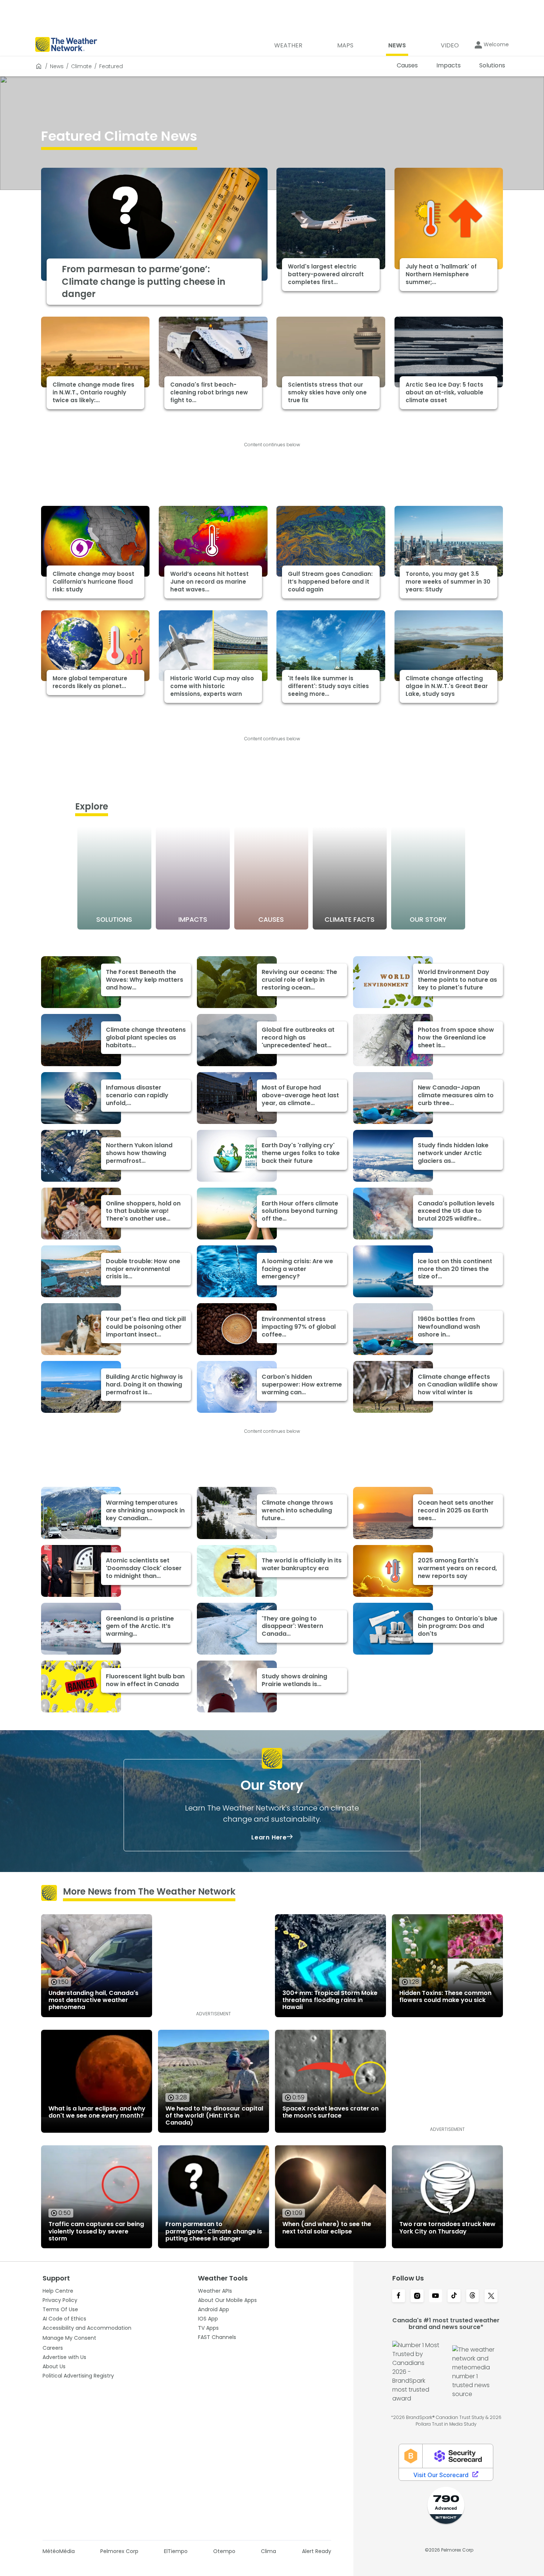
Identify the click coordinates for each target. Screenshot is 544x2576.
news (57, 66)
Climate (81, 66)
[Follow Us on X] (491, 2296)
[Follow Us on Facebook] (399, 2296)
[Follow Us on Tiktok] (454, 2296)
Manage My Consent (69, 2338)
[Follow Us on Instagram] (417, 2296)
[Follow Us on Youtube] (436, 2296)
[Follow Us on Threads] (473, 2296)
